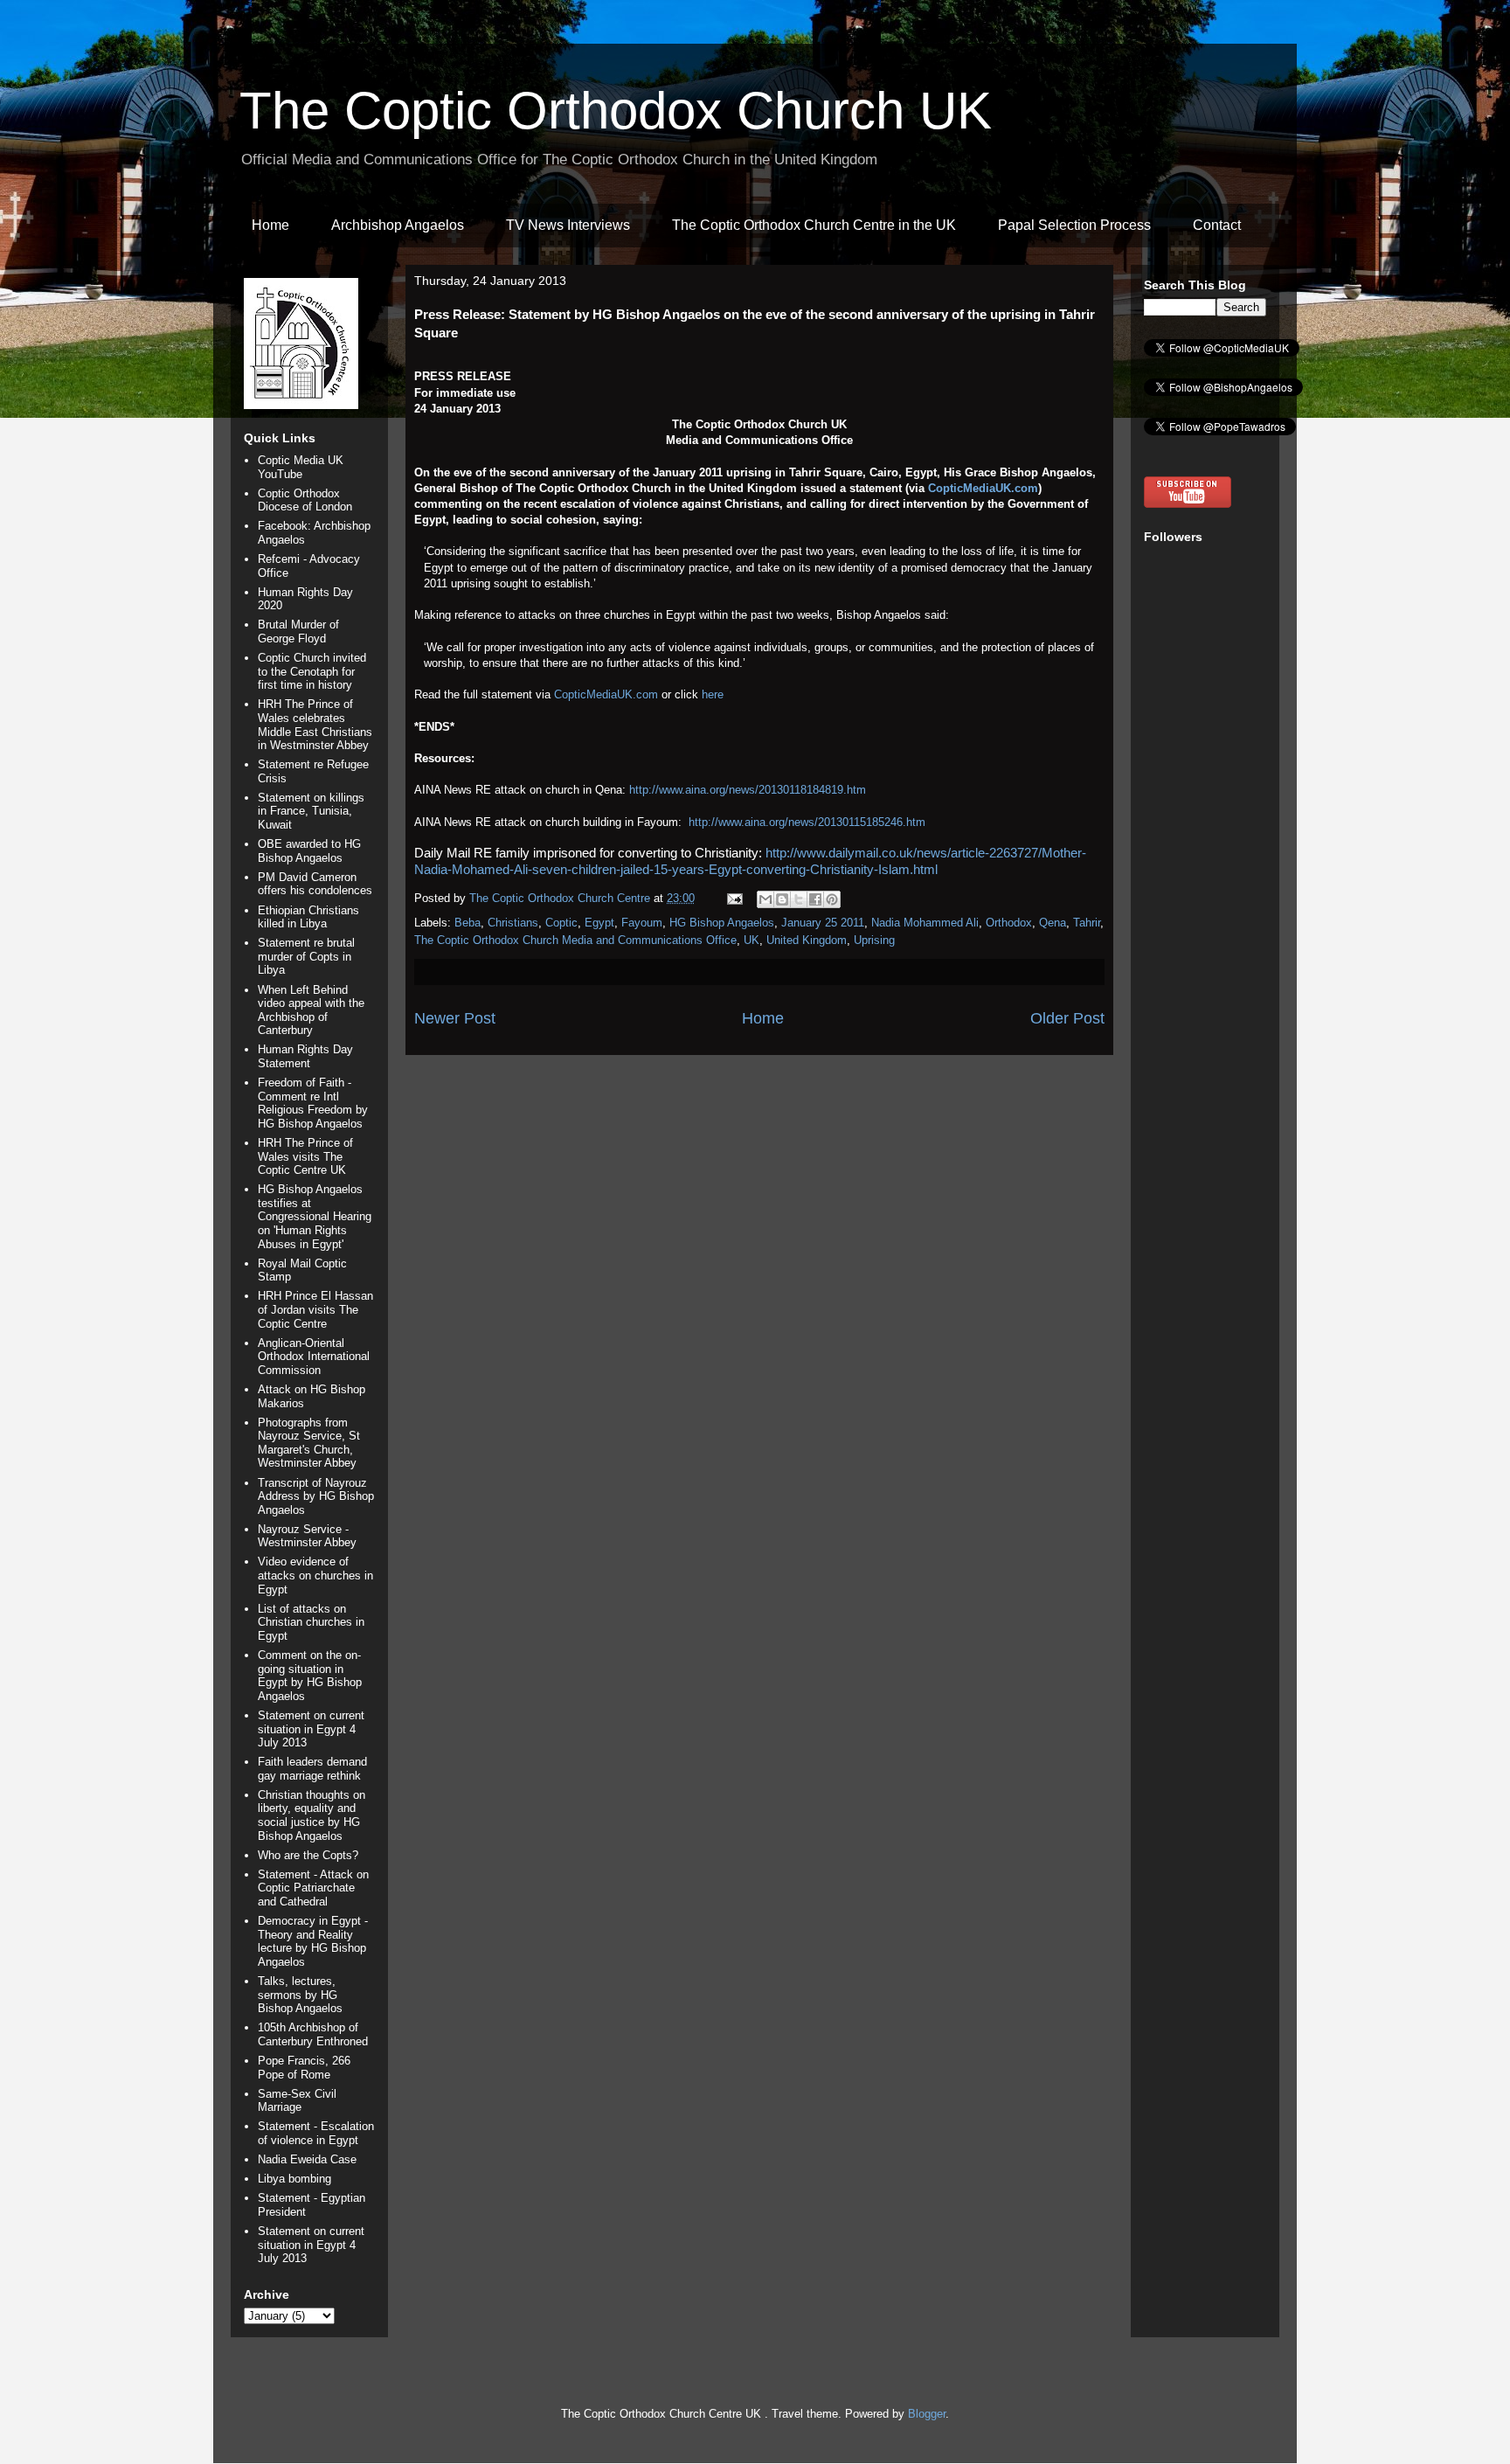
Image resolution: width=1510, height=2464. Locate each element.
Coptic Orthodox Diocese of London (305, 500)
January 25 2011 (823, 923)
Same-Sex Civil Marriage (297, 2101)
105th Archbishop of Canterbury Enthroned (313, 2034)
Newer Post (455, 1018)
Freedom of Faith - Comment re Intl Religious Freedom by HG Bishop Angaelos (313, 1103)
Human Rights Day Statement (305, 1056)
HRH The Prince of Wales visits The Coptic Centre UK (305, 1156)
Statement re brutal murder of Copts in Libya (306, 956)
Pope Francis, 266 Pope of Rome (304, 2068)
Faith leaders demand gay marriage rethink (312, 1769)
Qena (1053, 923)
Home (270, 225)
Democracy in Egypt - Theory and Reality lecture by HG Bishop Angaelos (313, 1941)
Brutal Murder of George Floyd (298, 632)
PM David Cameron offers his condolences (315, 884)
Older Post (1067, 1018)
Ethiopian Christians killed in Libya (308, 917)
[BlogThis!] (782, 899)
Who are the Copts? (308, 1855)
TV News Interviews (568, 225)
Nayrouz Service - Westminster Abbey (307, 1536)
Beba (468, 923)
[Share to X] (799, 899)
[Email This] (765, 899)
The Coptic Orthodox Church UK (616, 111)
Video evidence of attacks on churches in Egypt (315, 1575)
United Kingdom (807, 940)
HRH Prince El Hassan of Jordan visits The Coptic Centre (315, 1309)
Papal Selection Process (1074, 225)
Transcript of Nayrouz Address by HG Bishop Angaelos (316, 1496)
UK (752, 940)
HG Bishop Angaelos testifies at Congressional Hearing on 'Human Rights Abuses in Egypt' (315, 1216)
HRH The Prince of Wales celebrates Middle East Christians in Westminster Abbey (315, 725)
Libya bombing (294, 2179)
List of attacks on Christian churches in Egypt (311, 1622)
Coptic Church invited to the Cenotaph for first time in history (312, 671)
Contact (1217, 225)
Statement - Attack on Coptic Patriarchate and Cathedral (313, 1888)
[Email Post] (734, 898)
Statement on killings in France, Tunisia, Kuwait (311, 811)
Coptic (561, 923)
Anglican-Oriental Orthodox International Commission (314, 1357)
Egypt (599, 923)
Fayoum (642, 923)
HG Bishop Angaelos (722, 923)
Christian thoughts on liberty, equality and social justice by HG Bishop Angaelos (312, 1815)
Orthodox (1009, 923)
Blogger (927, 2414)
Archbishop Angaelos (398, 225)
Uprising (874, 940)
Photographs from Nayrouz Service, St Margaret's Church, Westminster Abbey (309, 1443)
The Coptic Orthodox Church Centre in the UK (814, 225)
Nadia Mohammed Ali (925, 923)
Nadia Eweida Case (307, 2159)
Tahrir (1087, 923)
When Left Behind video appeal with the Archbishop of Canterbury (311, 1010)
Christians (513, 923)
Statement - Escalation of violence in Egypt (316, 2133)
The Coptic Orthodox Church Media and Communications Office (575, 940)
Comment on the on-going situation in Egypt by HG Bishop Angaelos (310, 1676)
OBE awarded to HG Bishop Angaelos (309, 851)
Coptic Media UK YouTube (301, 467)
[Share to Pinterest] (832, 899)
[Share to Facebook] (815, 899)
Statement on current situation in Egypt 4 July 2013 (311, 1729)
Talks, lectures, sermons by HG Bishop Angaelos (300, 1995)
